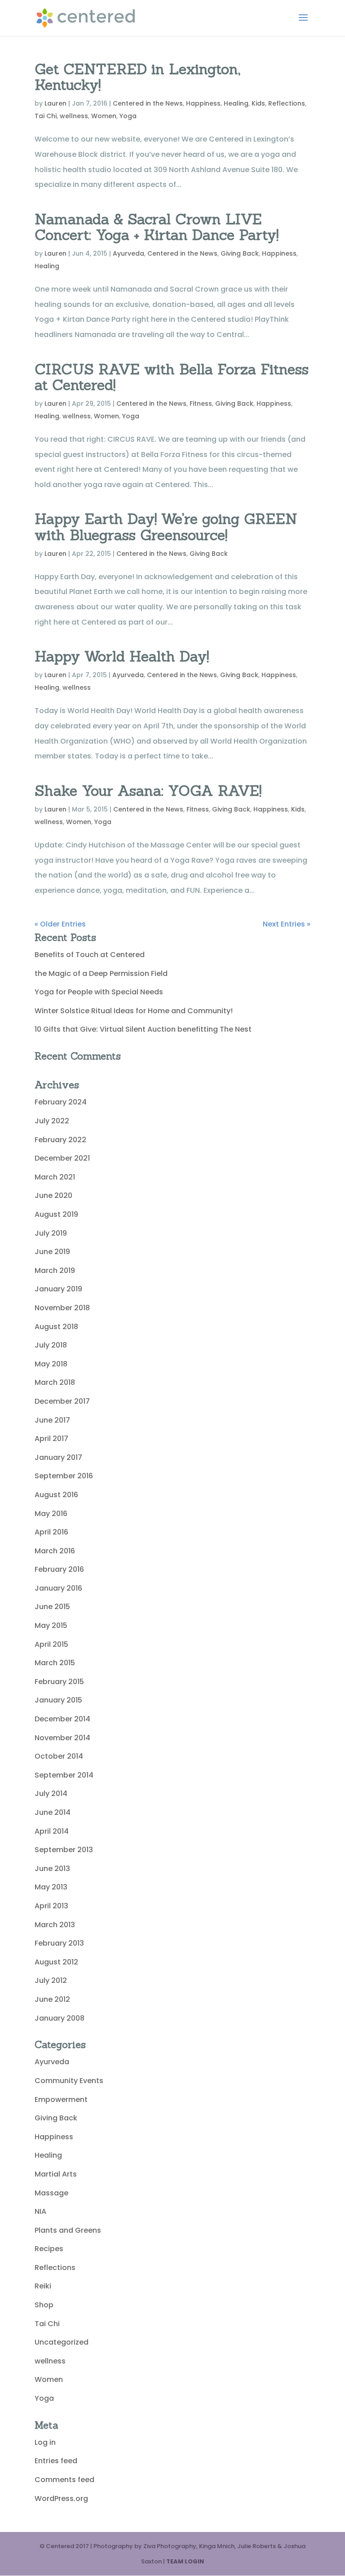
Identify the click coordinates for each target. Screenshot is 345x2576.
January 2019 (58, 1289)
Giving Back (240, 253)
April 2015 (51, 1644)
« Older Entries (60, 924)
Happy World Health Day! (122, 656)
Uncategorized (62, 2342)
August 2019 (56, 1214)
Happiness (203, 103)
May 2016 (51, 1514)
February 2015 (59, 1682)
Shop (44, 2305)
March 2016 (55, 1551)
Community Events (69, 2081)
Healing (236, 103)
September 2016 (64, 1476)
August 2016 (56, 1495)
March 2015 (55, 1663)
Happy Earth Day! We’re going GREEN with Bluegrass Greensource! (166, 527)
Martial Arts (56, 2174)
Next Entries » (287, 924)
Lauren (55, 103)
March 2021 (55, 1177)
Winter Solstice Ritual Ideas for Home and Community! (134, 1011)
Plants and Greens (68, 2230)
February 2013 (59, 1943)
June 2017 (52, 1420)
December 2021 (62, 1158)
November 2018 (62, 1308)
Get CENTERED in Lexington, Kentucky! (137, 77)
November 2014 (62, 1738)
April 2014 (52, 1831)
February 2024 (61, 1102)
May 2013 (51, 1887)
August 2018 (56, 1327)
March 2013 (55, 1925)
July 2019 (51, 1233)
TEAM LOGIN (185, 2561)
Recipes (49, 2249)
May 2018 (51, 1364)
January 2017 (58, 1457)
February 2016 (59, 1569)
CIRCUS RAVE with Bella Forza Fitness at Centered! (172, 377)
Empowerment (61, 2099)
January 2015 (58, 1700)
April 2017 (51, 1439)
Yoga (128, 116)
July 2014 (51, 1793)
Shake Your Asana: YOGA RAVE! (148, 791)
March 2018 (55, 1382)
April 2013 (51, 1906)
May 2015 (51, 1625)
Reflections (287, 103)
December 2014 (62, 1719)
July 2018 (51, 1345)
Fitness (201, 403)
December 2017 (62, 1401)
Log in (45, 2442)
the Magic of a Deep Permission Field (101, 973)
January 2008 (60, 2018)
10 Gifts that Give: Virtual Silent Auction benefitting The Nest (143, 1029)
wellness (74, 116)
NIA (40, 2211)
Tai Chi (46, 116)
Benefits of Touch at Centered (90, 955)
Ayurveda (128, 253)
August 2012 (56, 1962)
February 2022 (60, 1140)
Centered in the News (148, 103)
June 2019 (52, 1252)
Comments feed (64, 2480)
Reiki (43, 2286)
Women (104, 116)
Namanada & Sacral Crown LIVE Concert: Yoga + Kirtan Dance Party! (157, 227)
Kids (258, 103)
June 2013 (52, 1869)
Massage (51, 2193)
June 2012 (52, 1999)
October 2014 (59, 1756)
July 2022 (52, 1121)
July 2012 (51, 1980)
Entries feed (56, 2461)
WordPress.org (61, 2498)
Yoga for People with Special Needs (99, 992)
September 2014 (64, 1775)
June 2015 (52, 1607)
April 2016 (51, 1532)
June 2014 (53, 1812)
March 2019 (55, 1270)
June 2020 (53, 1195)
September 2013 (64, 1850)
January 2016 (58, 1588)
